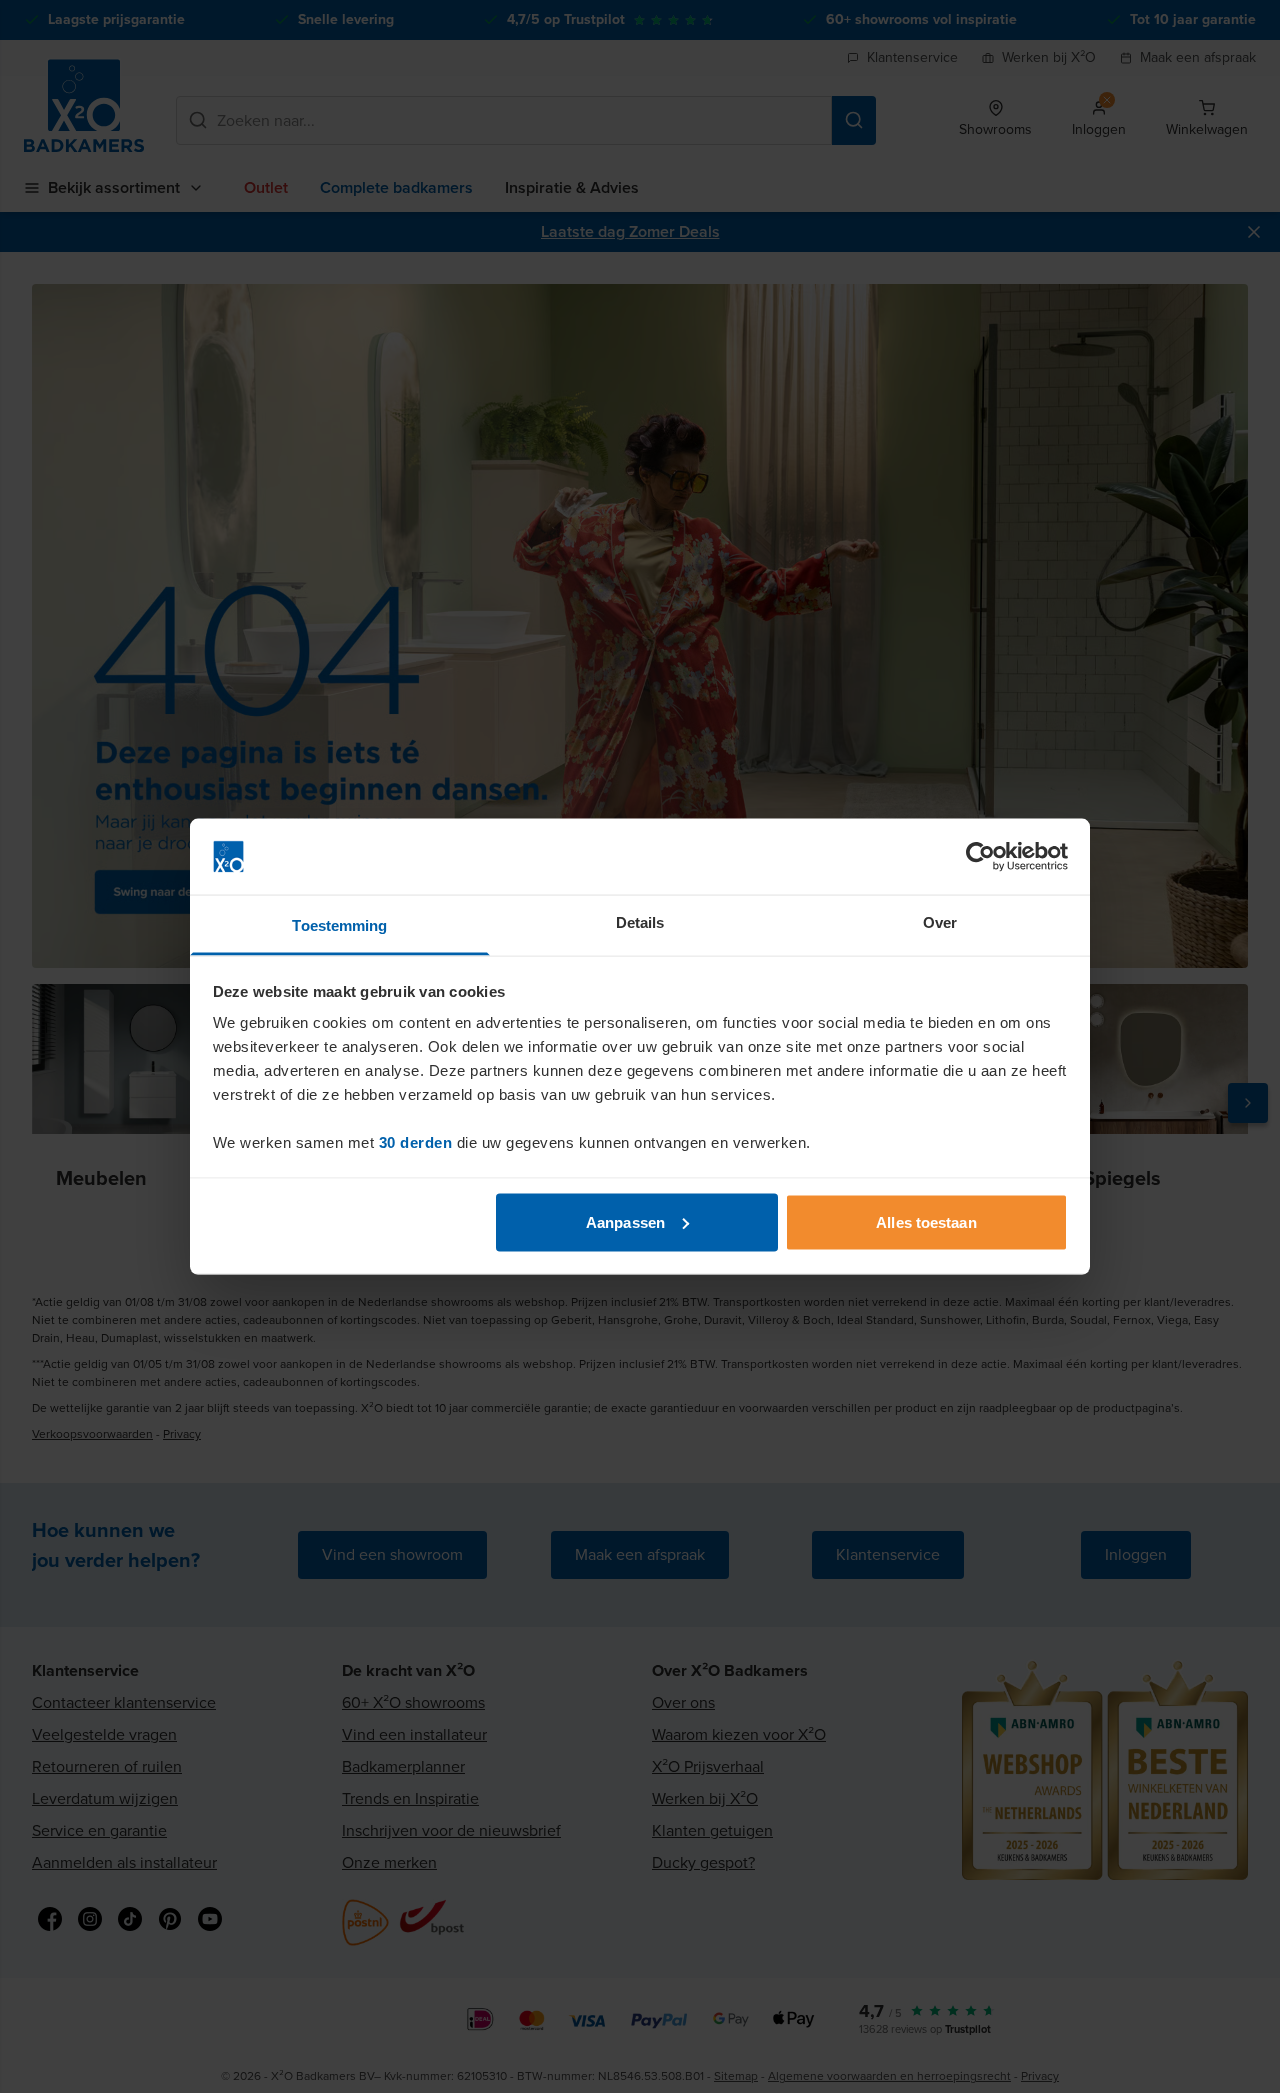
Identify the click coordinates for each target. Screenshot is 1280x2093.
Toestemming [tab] (339, 925)
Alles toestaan (926, 1221)
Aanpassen (625, 1221)
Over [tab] (940, 922)
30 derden (416, 1142)
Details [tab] (640, 922)
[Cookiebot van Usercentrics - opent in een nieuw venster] (980, 857)
